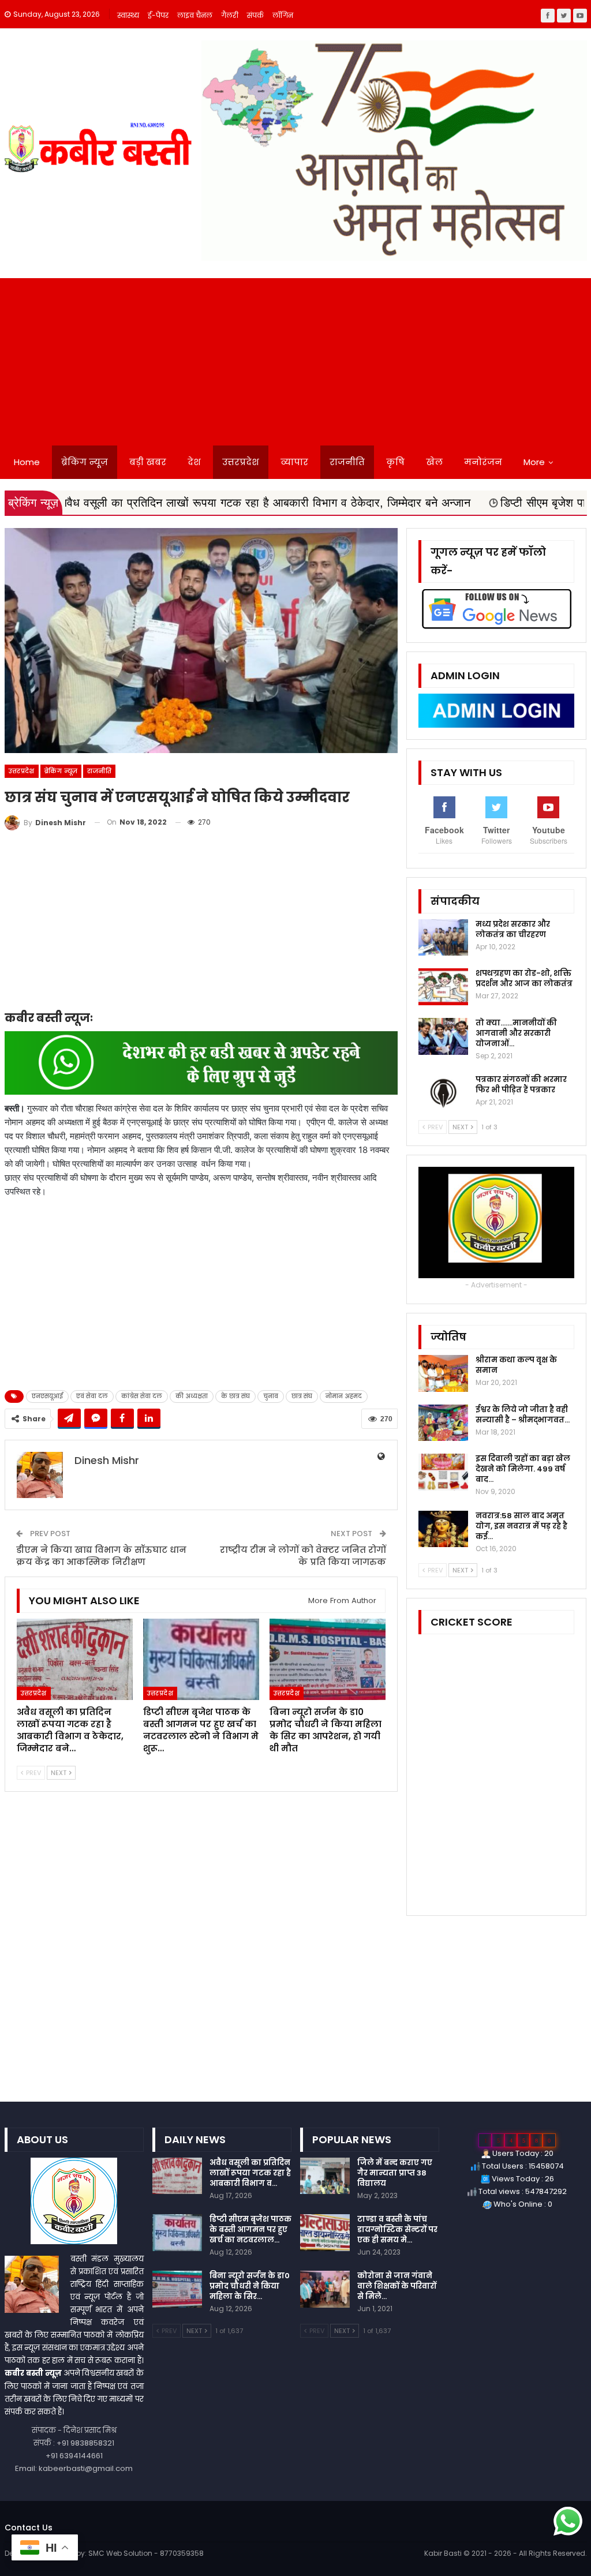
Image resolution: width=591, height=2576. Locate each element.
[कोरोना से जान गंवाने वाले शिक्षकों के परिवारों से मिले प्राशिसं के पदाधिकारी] (325, 2289)
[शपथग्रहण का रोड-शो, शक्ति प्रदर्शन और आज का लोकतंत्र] (443, 987)
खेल (434, 462)
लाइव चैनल (195, 15)
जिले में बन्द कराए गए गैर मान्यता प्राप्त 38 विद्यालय (395, 2173)
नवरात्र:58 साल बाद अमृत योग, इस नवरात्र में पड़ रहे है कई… (521, 1526)
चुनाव (271, 1396)
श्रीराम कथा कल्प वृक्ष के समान (516, 1365)
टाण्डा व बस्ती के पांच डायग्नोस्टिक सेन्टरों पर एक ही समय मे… (397, 2229)
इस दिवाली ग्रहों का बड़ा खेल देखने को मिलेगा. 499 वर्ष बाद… (523, 1469)
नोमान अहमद (344, 1396)
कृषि (395, 462)
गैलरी (230, 15)
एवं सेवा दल (92, 1396)
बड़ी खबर (148, 462)
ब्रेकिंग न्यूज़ (85, 462)
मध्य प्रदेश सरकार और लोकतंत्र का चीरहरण (513, 929)
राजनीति (347, 462)
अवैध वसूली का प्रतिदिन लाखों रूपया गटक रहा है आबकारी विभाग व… (250, 2173)
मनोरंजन (483, 462)
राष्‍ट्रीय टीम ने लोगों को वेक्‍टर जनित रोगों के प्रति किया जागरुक (303, 1556)
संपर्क (255, 15)
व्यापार (294, 462)
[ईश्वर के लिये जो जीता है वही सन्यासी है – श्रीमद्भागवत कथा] (443, 1423)
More (534, 462)
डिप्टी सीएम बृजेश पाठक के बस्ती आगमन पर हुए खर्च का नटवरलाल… (250, 2229)
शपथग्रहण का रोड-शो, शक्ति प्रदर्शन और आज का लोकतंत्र (524, 978)
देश (194, 462)
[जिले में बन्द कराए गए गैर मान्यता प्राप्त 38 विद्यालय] (325, 2176)
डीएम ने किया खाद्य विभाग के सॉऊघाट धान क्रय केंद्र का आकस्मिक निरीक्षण (101, 1556)
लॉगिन (283, 15)
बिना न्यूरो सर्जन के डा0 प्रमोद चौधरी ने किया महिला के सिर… (250, 2286)
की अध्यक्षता (192, 1396)
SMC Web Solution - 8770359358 (146, 2553)
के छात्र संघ (235, 1396)
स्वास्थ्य (128, 15)
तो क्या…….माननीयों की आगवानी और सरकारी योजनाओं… (516, 1033)
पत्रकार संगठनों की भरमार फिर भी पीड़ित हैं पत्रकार (521, 1085)
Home (27, 462)
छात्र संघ (302, 1396)
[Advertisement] (295, 359)
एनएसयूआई (47, 1396)
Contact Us (29, 2528)
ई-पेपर (158, 15)
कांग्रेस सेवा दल (142, 1396)
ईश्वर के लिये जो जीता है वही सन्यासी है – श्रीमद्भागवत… (523, 1415)
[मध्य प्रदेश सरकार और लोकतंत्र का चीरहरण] (443, 938)
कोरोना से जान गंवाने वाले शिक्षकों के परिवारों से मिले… (397, 2286)
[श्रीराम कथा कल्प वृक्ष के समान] (443, 1373)
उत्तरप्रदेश (241, 462)
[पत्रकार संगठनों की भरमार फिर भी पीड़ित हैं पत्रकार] (443, 1093)
